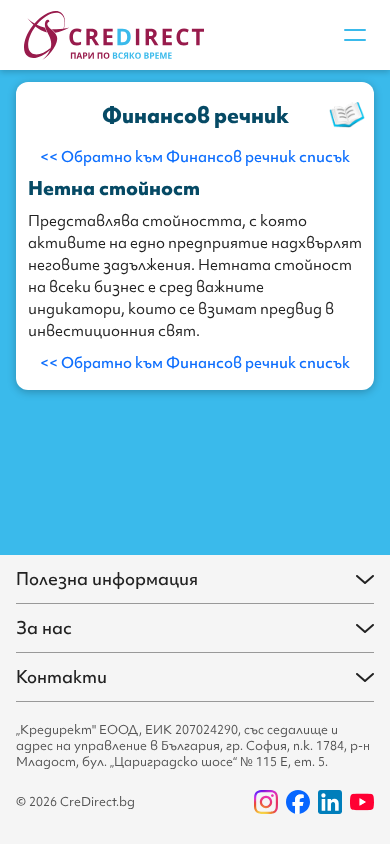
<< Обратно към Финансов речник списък (195, 157)
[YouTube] (362, 802)
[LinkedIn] (330, 802)
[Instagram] (266, 802)
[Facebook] (298, 802)
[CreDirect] (114, 35)
